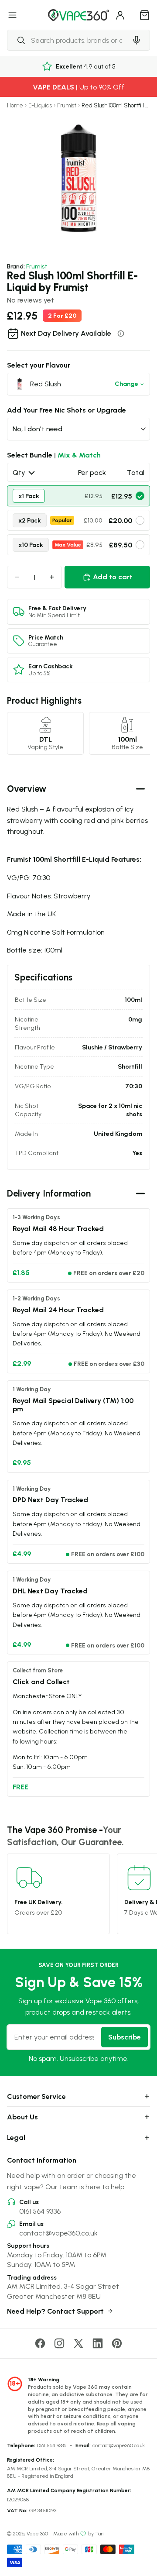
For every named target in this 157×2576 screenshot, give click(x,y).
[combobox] (67, 40)
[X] (78, 2343)
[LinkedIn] (98, 2343)
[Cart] (145, 15)
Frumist (67, 105)
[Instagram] (59, 2343)
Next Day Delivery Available (66, 333)
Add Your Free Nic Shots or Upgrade (67, 410)
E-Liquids (40, 105)
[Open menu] (13, 15)
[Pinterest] (117, 2343)
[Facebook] (40, 2343)
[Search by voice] (137, 40)
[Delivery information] (121, 334)
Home (15, 105)
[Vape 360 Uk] (78, 15)
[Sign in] (120, 15)
